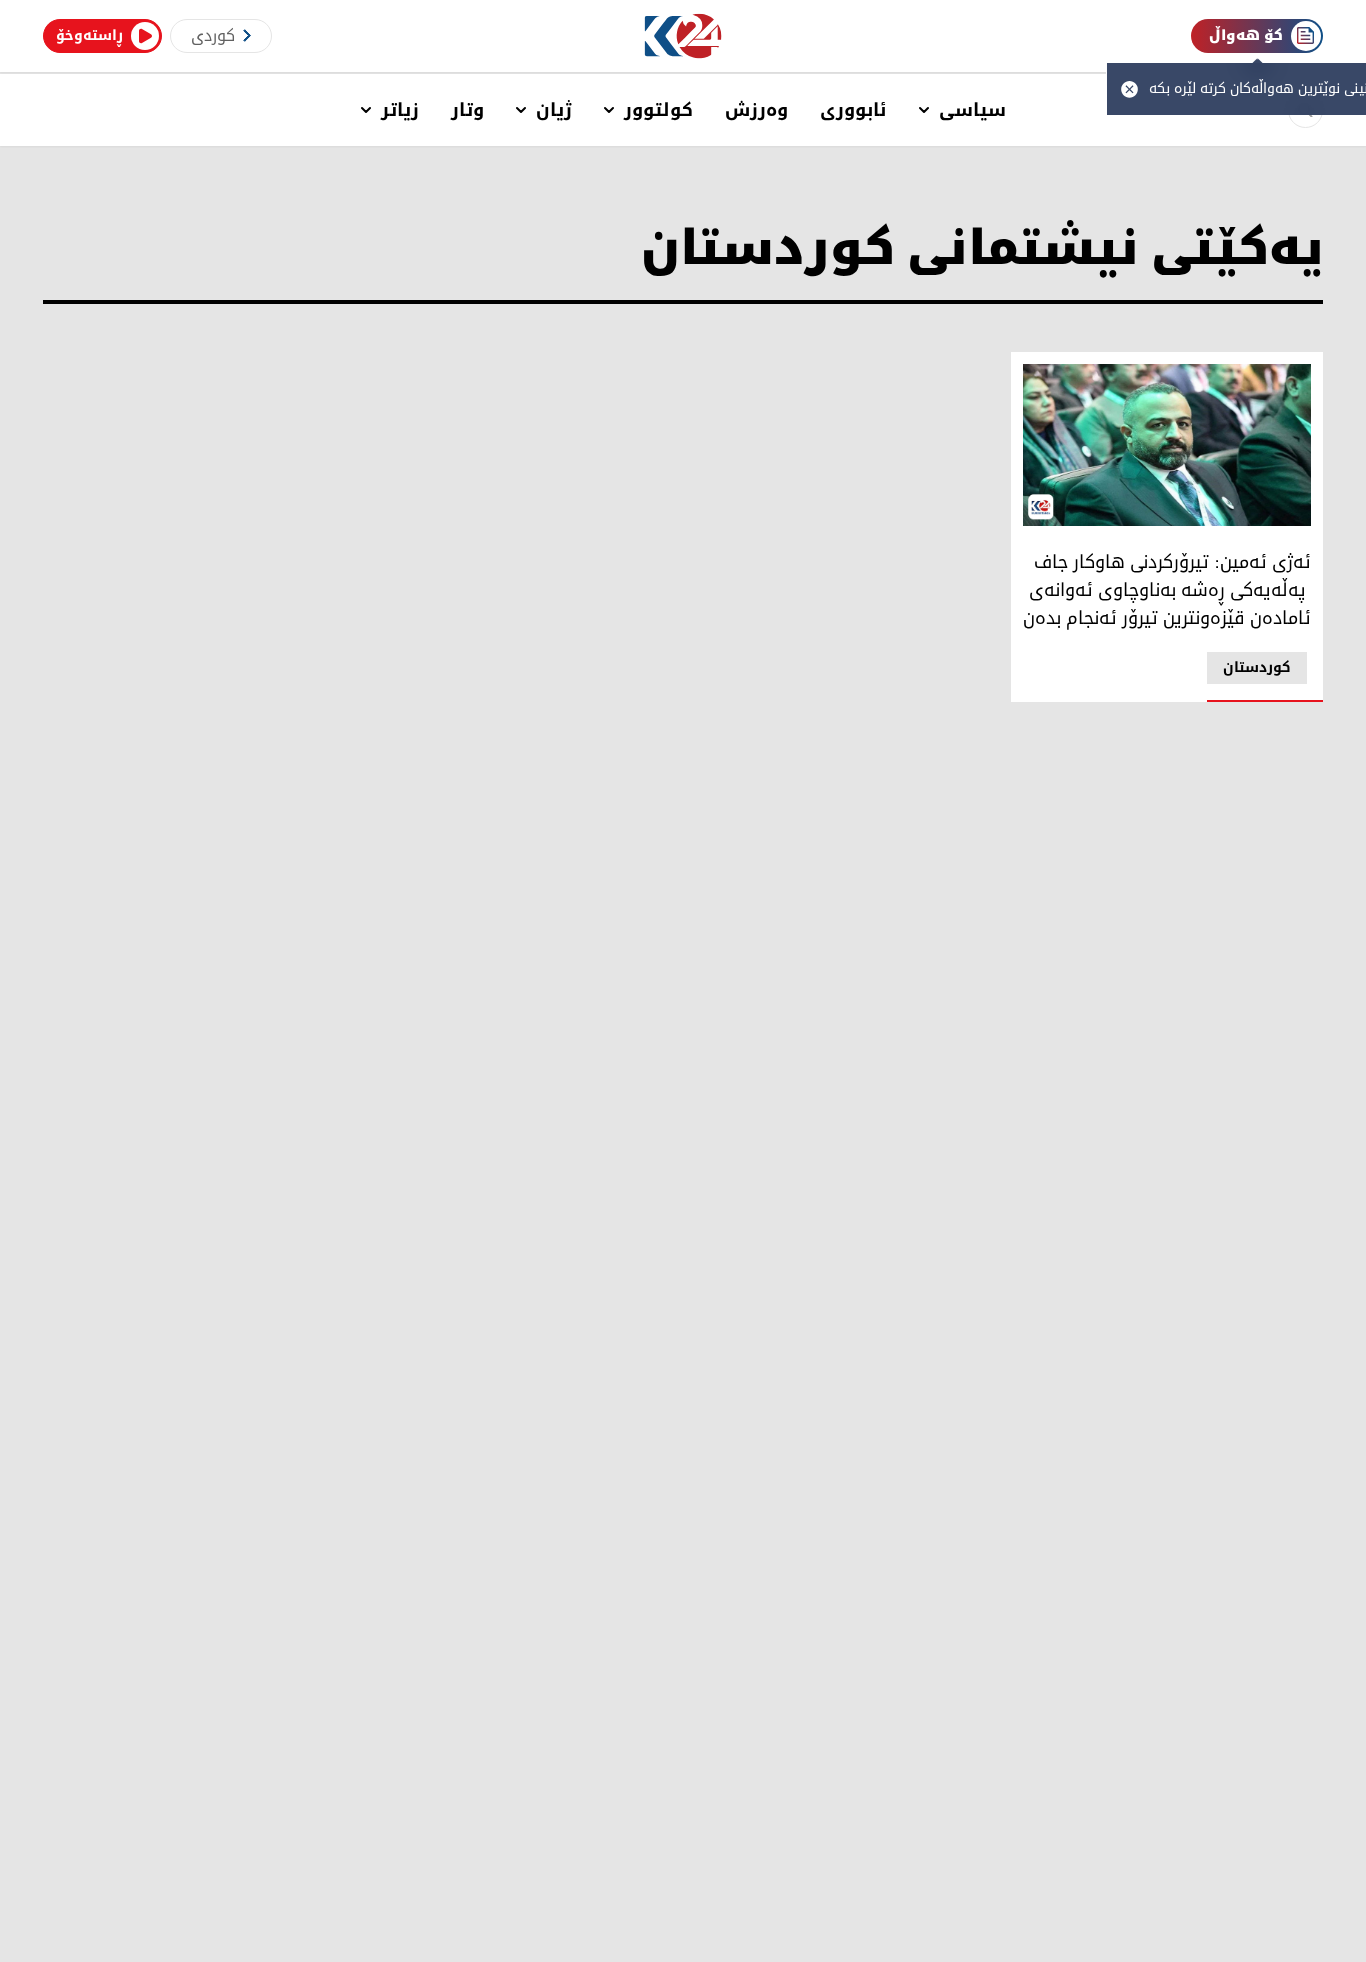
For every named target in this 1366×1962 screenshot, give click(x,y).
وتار (467, 110)
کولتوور (658, 110)
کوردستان (1257, 667)
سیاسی (972, 110)
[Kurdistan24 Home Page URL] (683, 36)
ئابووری (853, 110)
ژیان (554, 110)
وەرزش (756, 110)
